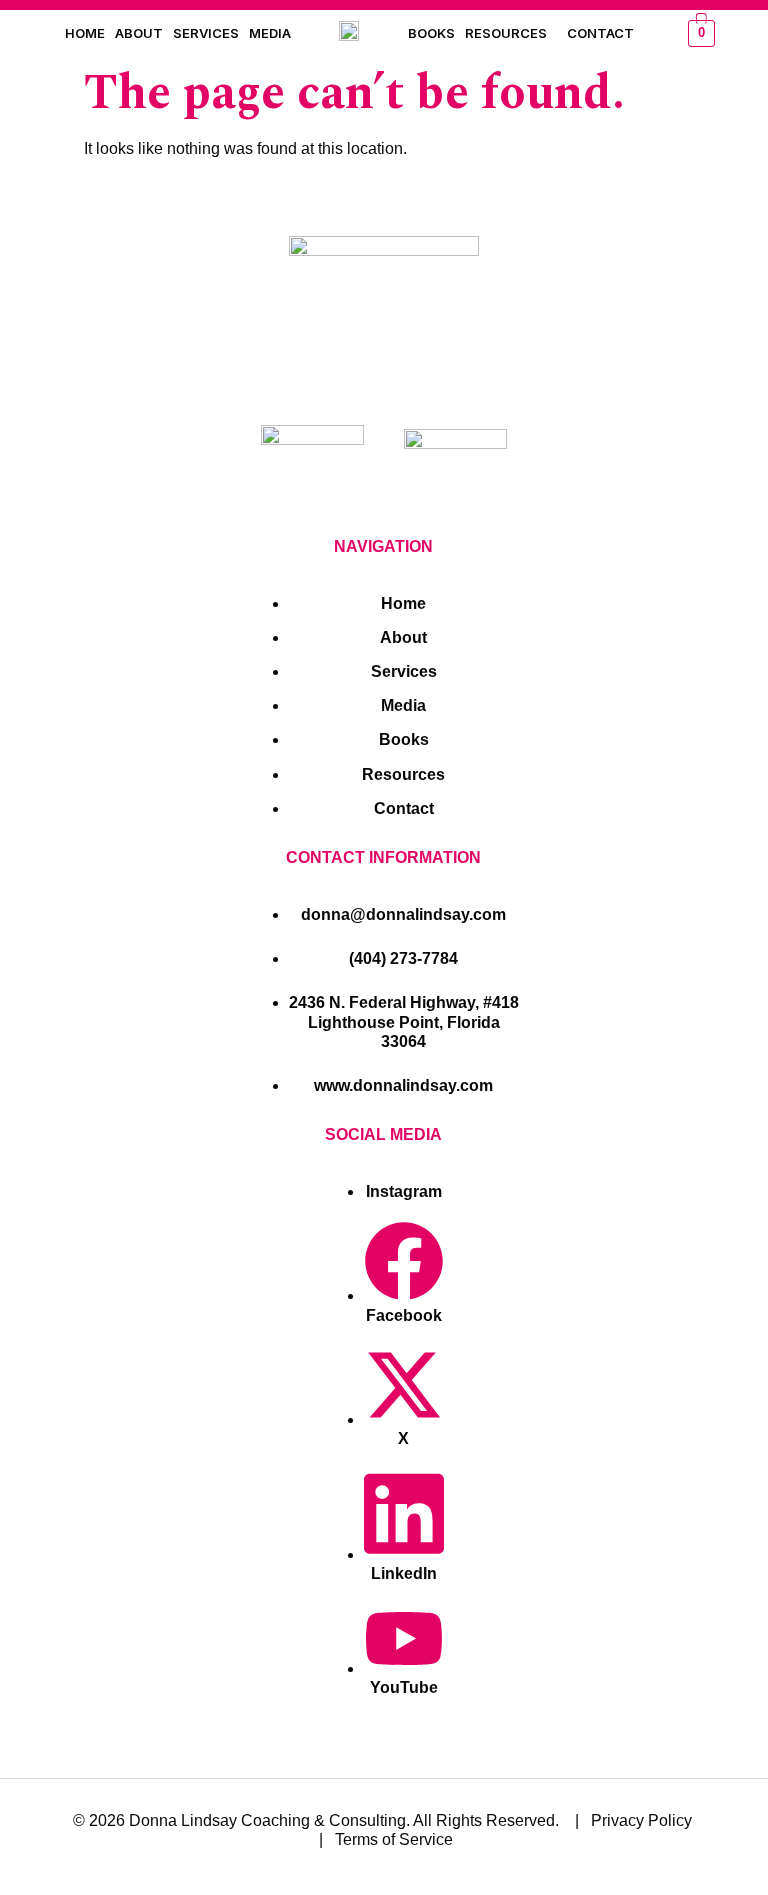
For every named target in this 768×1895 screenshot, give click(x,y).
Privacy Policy (641, 1820)
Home (85, 33)
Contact (600, 33)
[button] (511, 33)
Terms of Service (394, 1839)
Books (431, 33)
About (139, 33)
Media (270, 33)
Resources (506, 33)
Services (206, 33)
